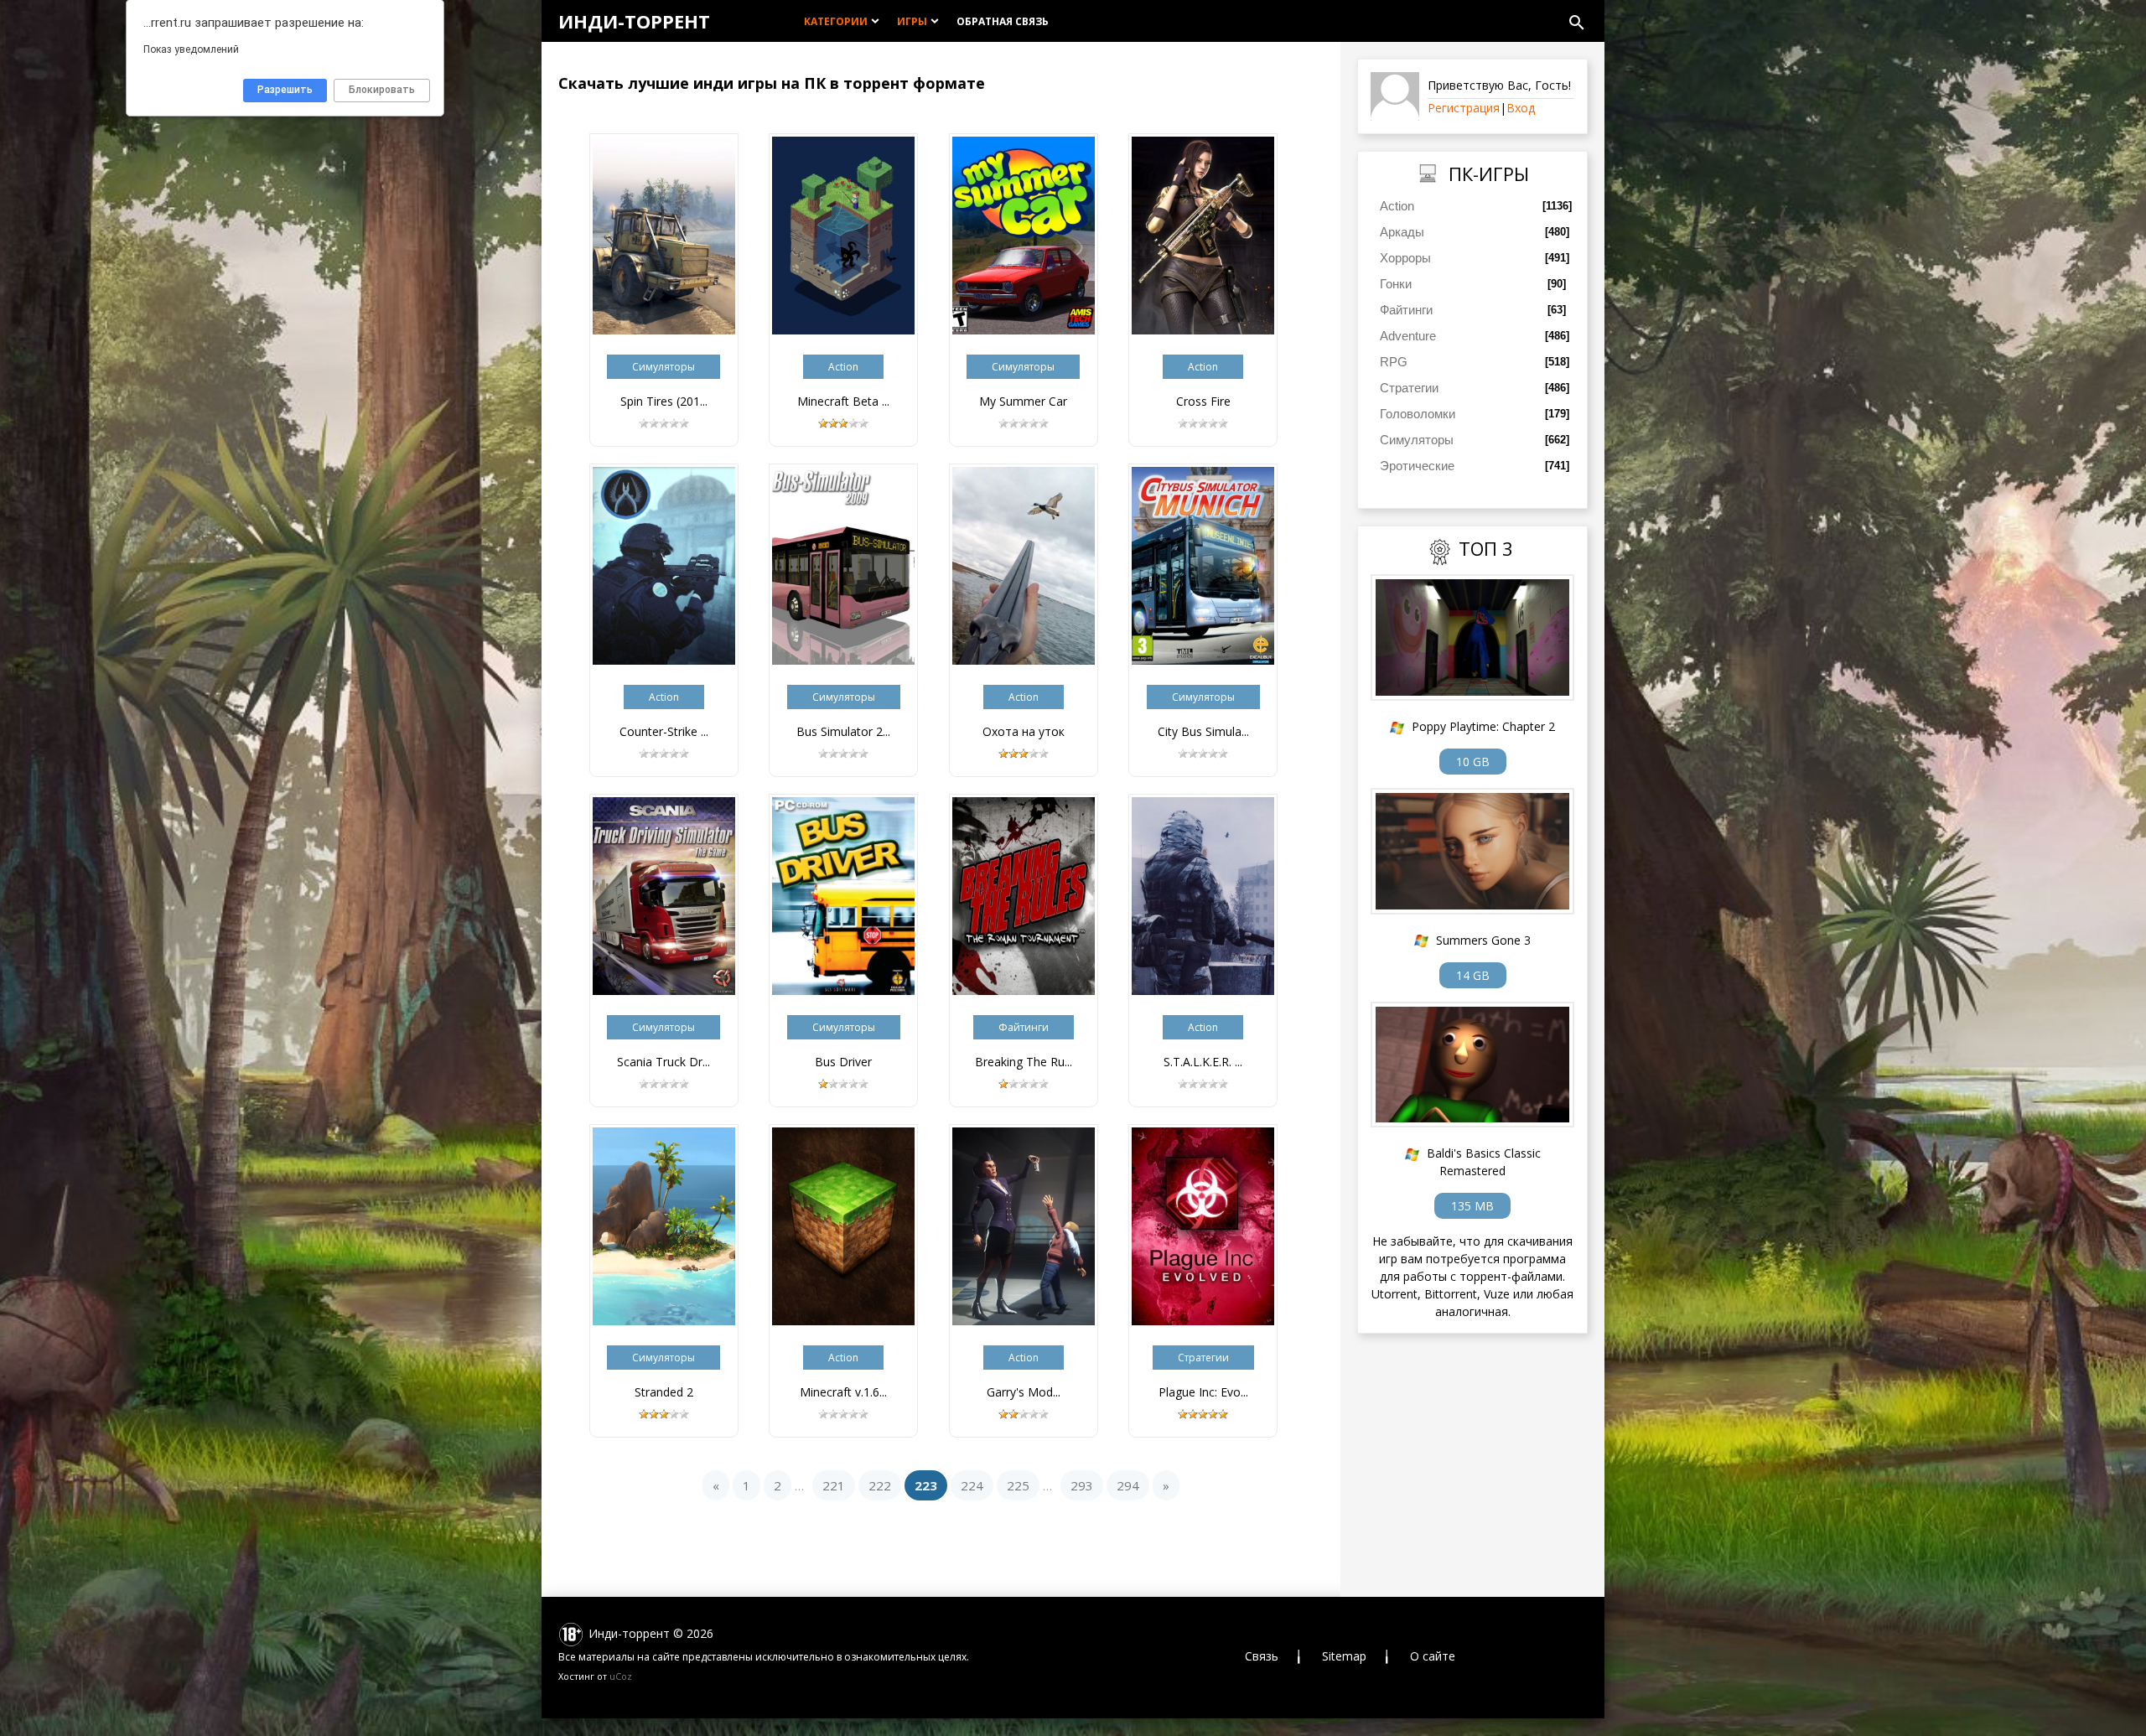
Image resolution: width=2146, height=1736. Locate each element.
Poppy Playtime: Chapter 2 (1483, 726)
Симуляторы (1417, 440)
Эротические (1417, 466)
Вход (1521, 108)
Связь (1262, 1656)
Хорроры (1405, 258)
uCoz (621, 1676)
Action (1397, 206)
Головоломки (1418, 414)
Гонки (1396, 284)
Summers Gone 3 (1483, 940)
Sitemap (1344, 1656)
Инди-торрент (634, 21)
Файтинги (1406, 310)
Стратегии (1409, 388)
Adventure (1408, 336)
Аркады (1402, 232)
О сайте (1433, 1656)
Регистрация (1464, 108)
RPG (1394, 362)
